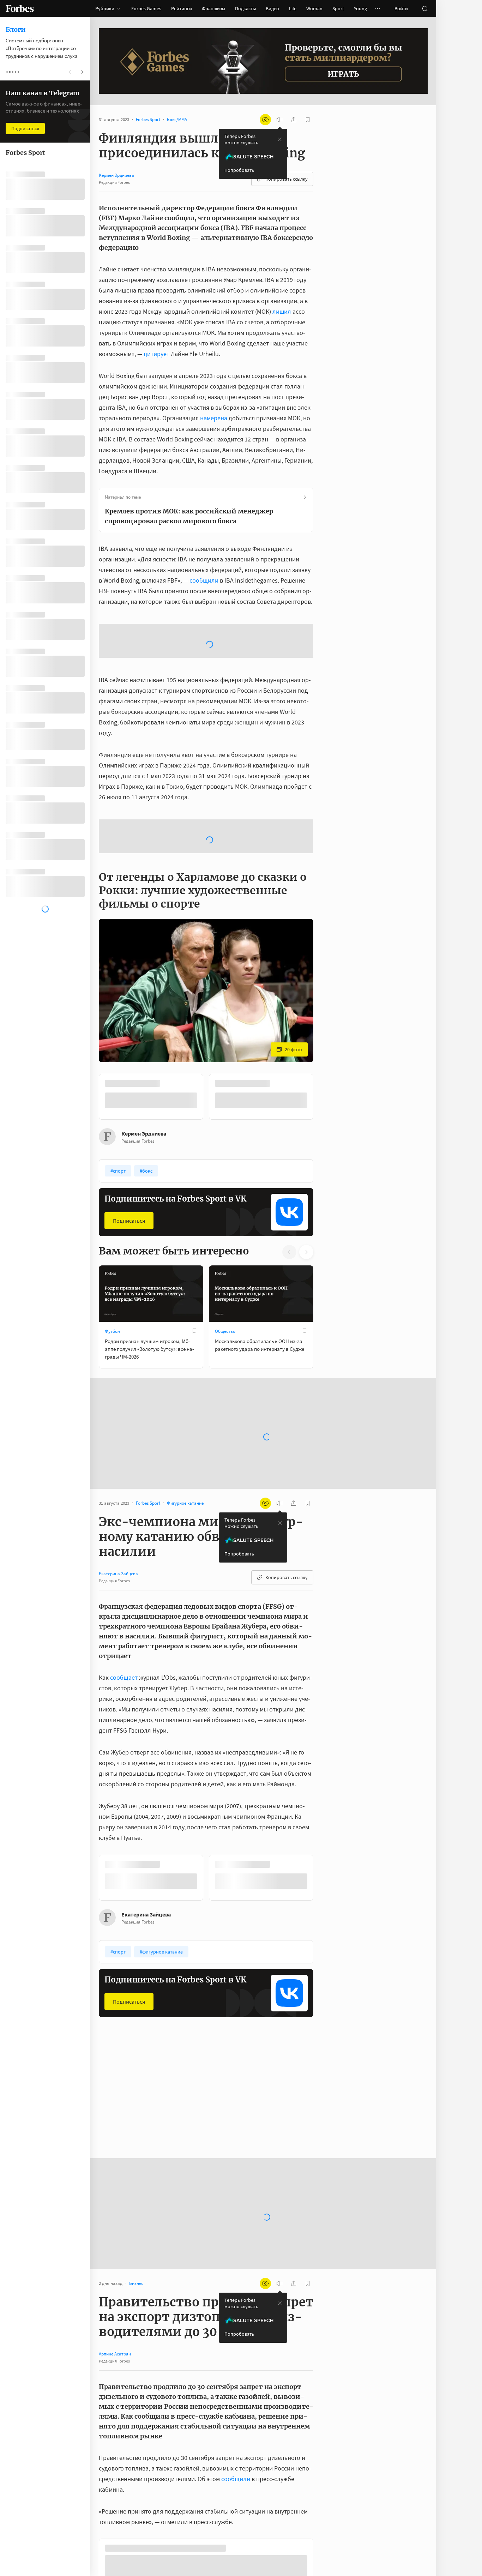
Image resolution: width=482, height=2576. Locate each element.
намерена (214, 418)
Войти (401, 8)
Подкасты (245, 8)
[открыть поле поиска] (425, 8)
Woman (314, 8)
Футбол (112, 1352)
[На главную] (20, 8)
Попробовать (239, 170)
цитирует (156, 354)
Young (360, 8)
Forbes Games (146, 8)
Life (293, 8)
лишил (282, 311)
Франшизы (213, 8)
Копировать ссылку (287, 179)
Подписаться (129, 1242)
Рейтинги (182, 8)
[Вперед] (325, 1118)
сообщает (124, 1699)
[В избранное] (194, 1352)
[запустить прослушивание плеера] (279, 120)
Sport (338, 8)
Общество (225, 1352)
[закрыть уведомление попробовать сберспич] (280, 139)
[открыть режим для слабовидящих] (265, 120)
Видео (272, 8)
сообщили (204, 580)
